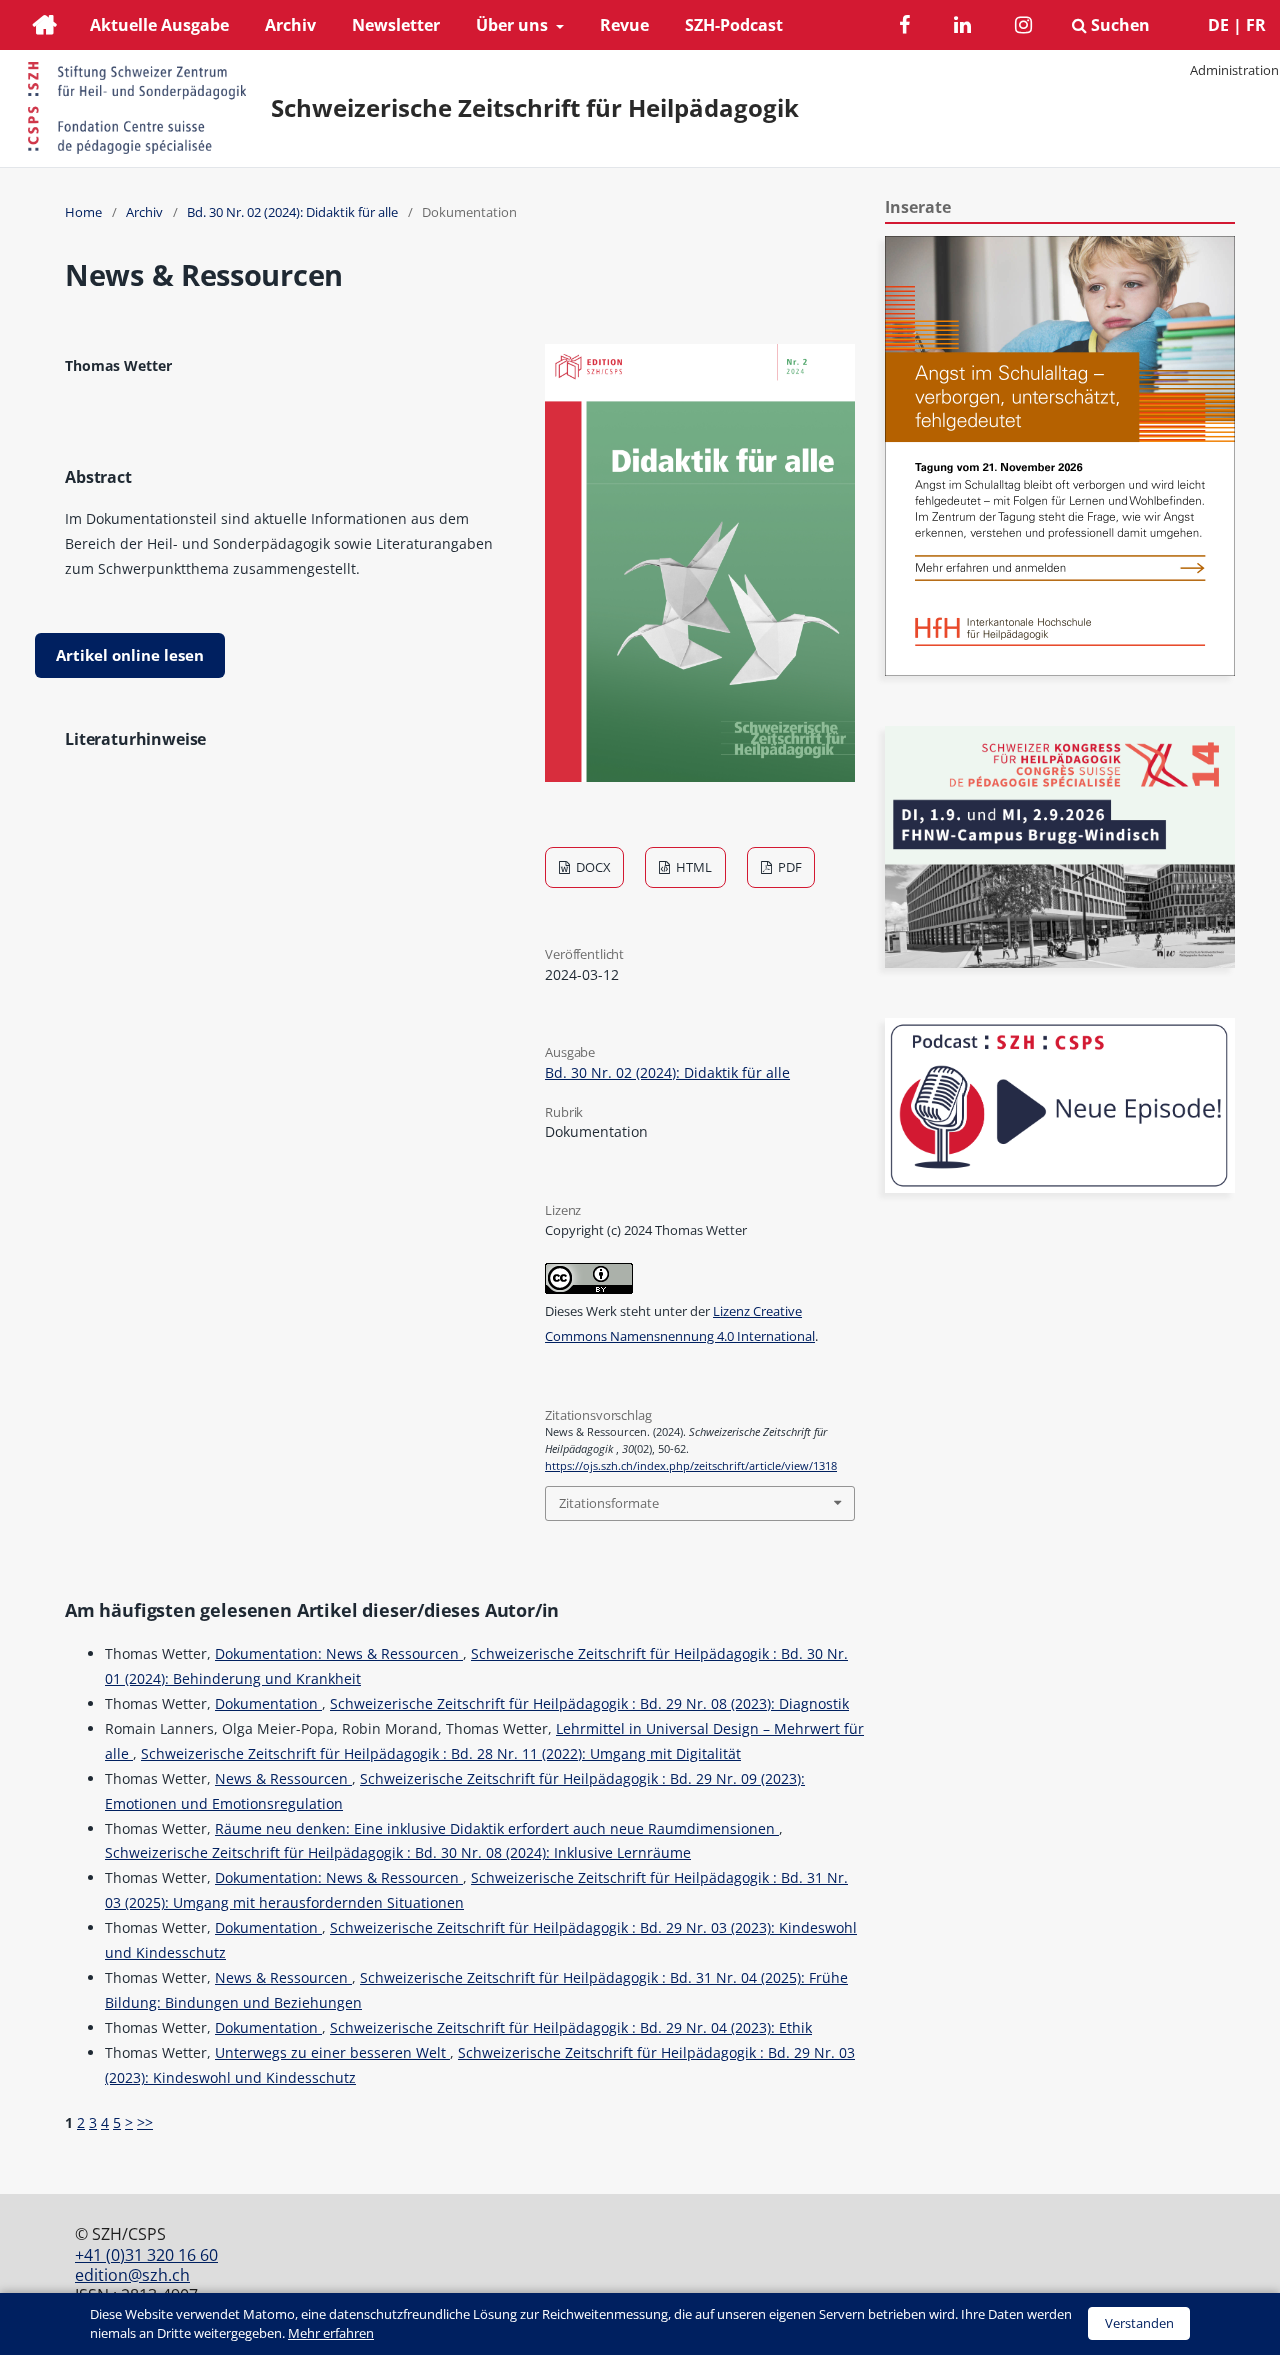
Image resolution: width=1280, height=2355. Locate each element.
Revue (624, 25)
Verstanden (1139, 2323)
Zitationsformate (609, 1503)
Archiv (290, 25)
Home (83, 212)
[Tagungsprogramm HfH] (1060, 670)
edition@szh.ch (132, 2275)
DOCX (592, 867)
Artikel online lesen (130, 655)
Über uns (514, 25)
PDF (788, 867)
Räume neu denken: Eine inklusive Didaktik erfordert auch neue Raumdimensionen (497, 1828)
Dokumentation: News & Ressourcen (339, 1653)
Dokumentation (268, 1703)
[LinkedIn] (962, 27)
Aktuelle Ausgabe (159, 25)
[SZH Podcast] (1060, 1187)
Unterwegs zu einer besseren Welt (332, 2052)
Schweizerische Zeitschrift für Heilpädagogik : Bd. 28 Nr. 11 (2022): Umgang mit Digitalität (441, 1753)
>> (145, 2122)
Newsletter (396, 25)
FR (1256, 25)
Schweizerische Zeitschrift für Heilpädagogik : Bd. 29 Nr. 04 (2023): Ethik (571, 2027)
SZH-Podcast (734, 25)
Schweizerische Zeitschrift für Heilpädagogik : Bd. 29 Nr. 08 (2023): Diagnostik (589, 1703)
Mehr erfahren (331, 2333)
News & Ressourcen (283, 1778)
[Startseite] (45, 27)
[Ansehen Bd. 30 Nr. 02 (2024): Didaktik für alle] (700, 776)
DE (1218, 25)
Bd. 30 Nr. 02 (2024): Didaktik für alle (292, 212)
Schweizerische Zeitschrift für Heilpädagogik (535, 108)
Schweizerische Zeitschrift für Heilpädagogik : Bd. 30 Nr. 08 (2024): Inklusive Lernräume (398, 1852)
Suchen (1118, 25)
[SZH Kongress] (1060, 962)
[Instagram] (1023, 27)
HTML (692, 867)
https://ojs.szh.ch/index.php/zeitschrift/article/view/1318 (691, 1466)
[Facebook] (904, 27)
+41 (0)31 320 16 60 (146, 2255)
